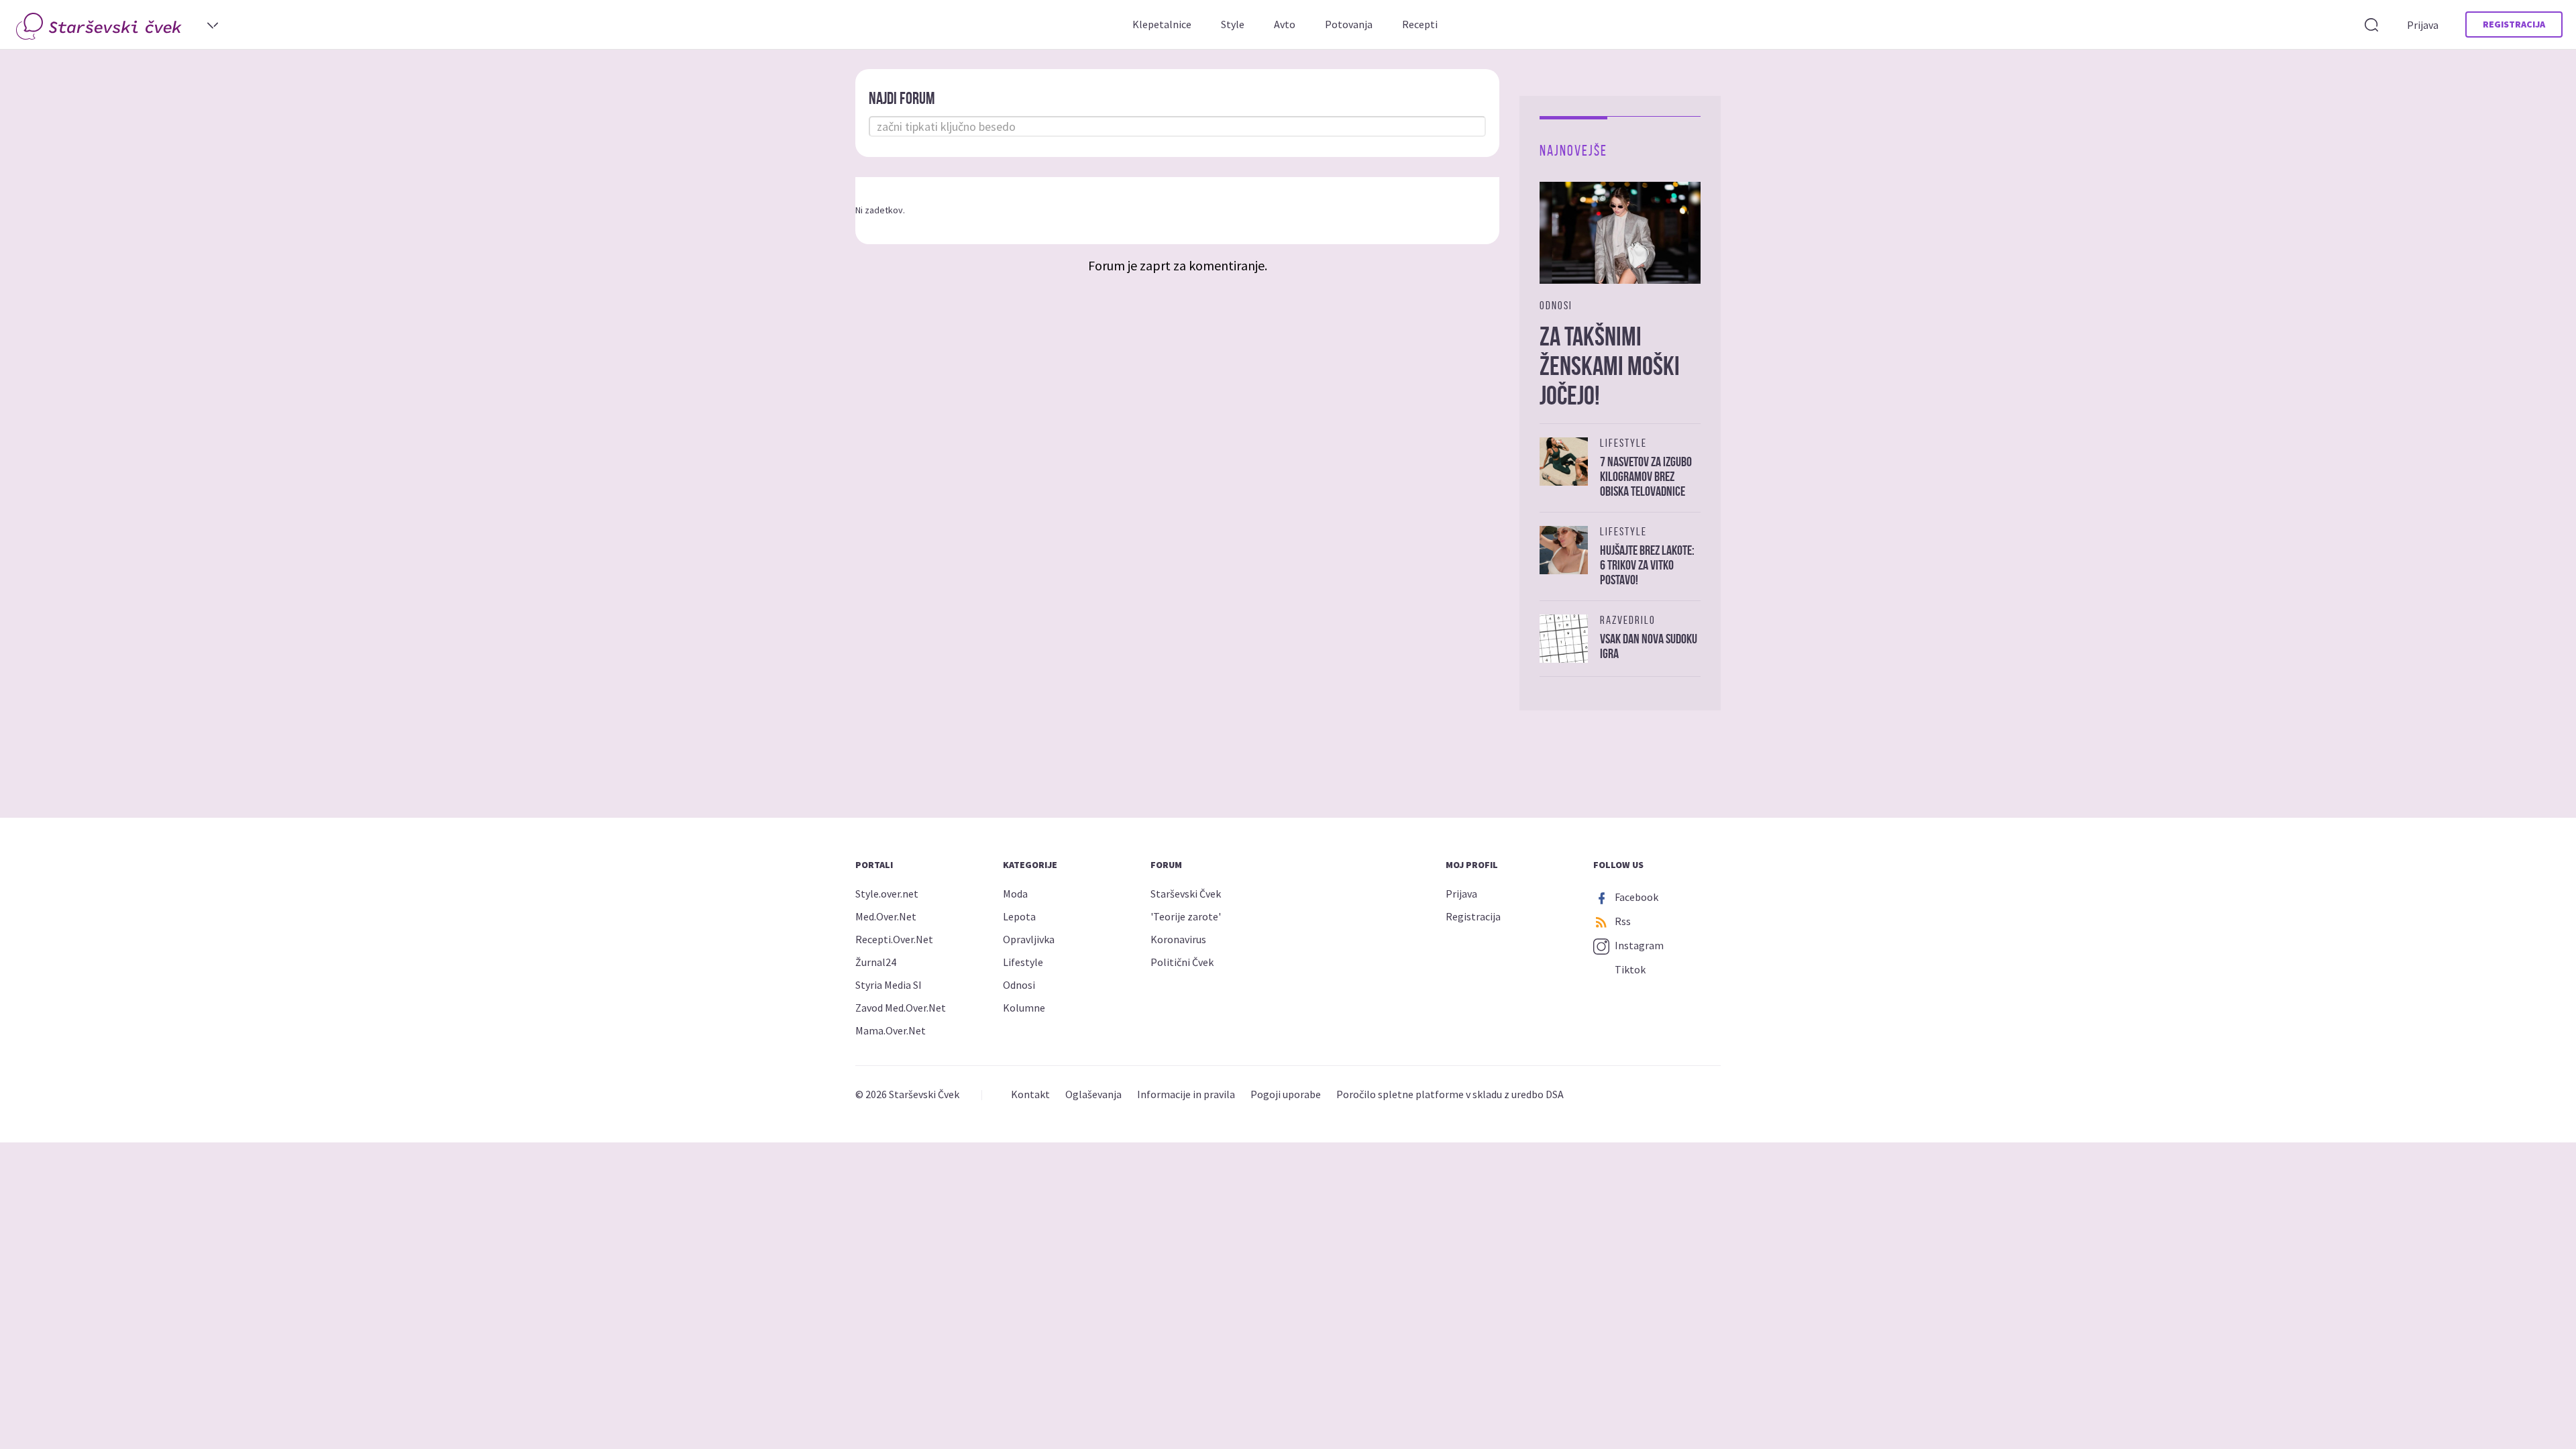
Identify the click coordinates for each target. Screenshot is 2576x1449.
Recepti (1420, 24)
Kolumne (1024, 1008)
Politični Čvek (1182, 962)
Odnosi (1019, 985)
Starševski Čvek (1186, 894)
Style (1233, 24)
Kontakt (1030, 1094)
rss (1622, 921)
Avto (1285, 24)
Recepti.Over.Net (894, 939)
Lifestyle (1023, 962)
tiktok (1629, 969)
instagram (1638, 945)
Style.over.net (887, 894)
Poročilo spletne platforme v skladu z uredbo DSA (1450, 1094)
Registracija (2514, 24)
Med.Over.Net (886, 916)
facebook (1635, 897)
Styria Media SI (889, 985)
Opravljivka (1029, 939)
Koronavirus (1178, 939)
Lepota (1019, 916)
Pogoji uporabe (1286, 1094)
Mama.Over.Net (891, 1030)
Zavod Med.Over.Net (901, 1008)
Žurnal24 (876, 962)
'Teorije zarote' (1186, 916)
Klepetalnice (1162, 24)
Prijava (2423, 25)
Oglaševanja (1093, 1094)
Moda (1015, 894)
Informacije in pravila (1186, 1094)
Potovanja (1349, 24)
